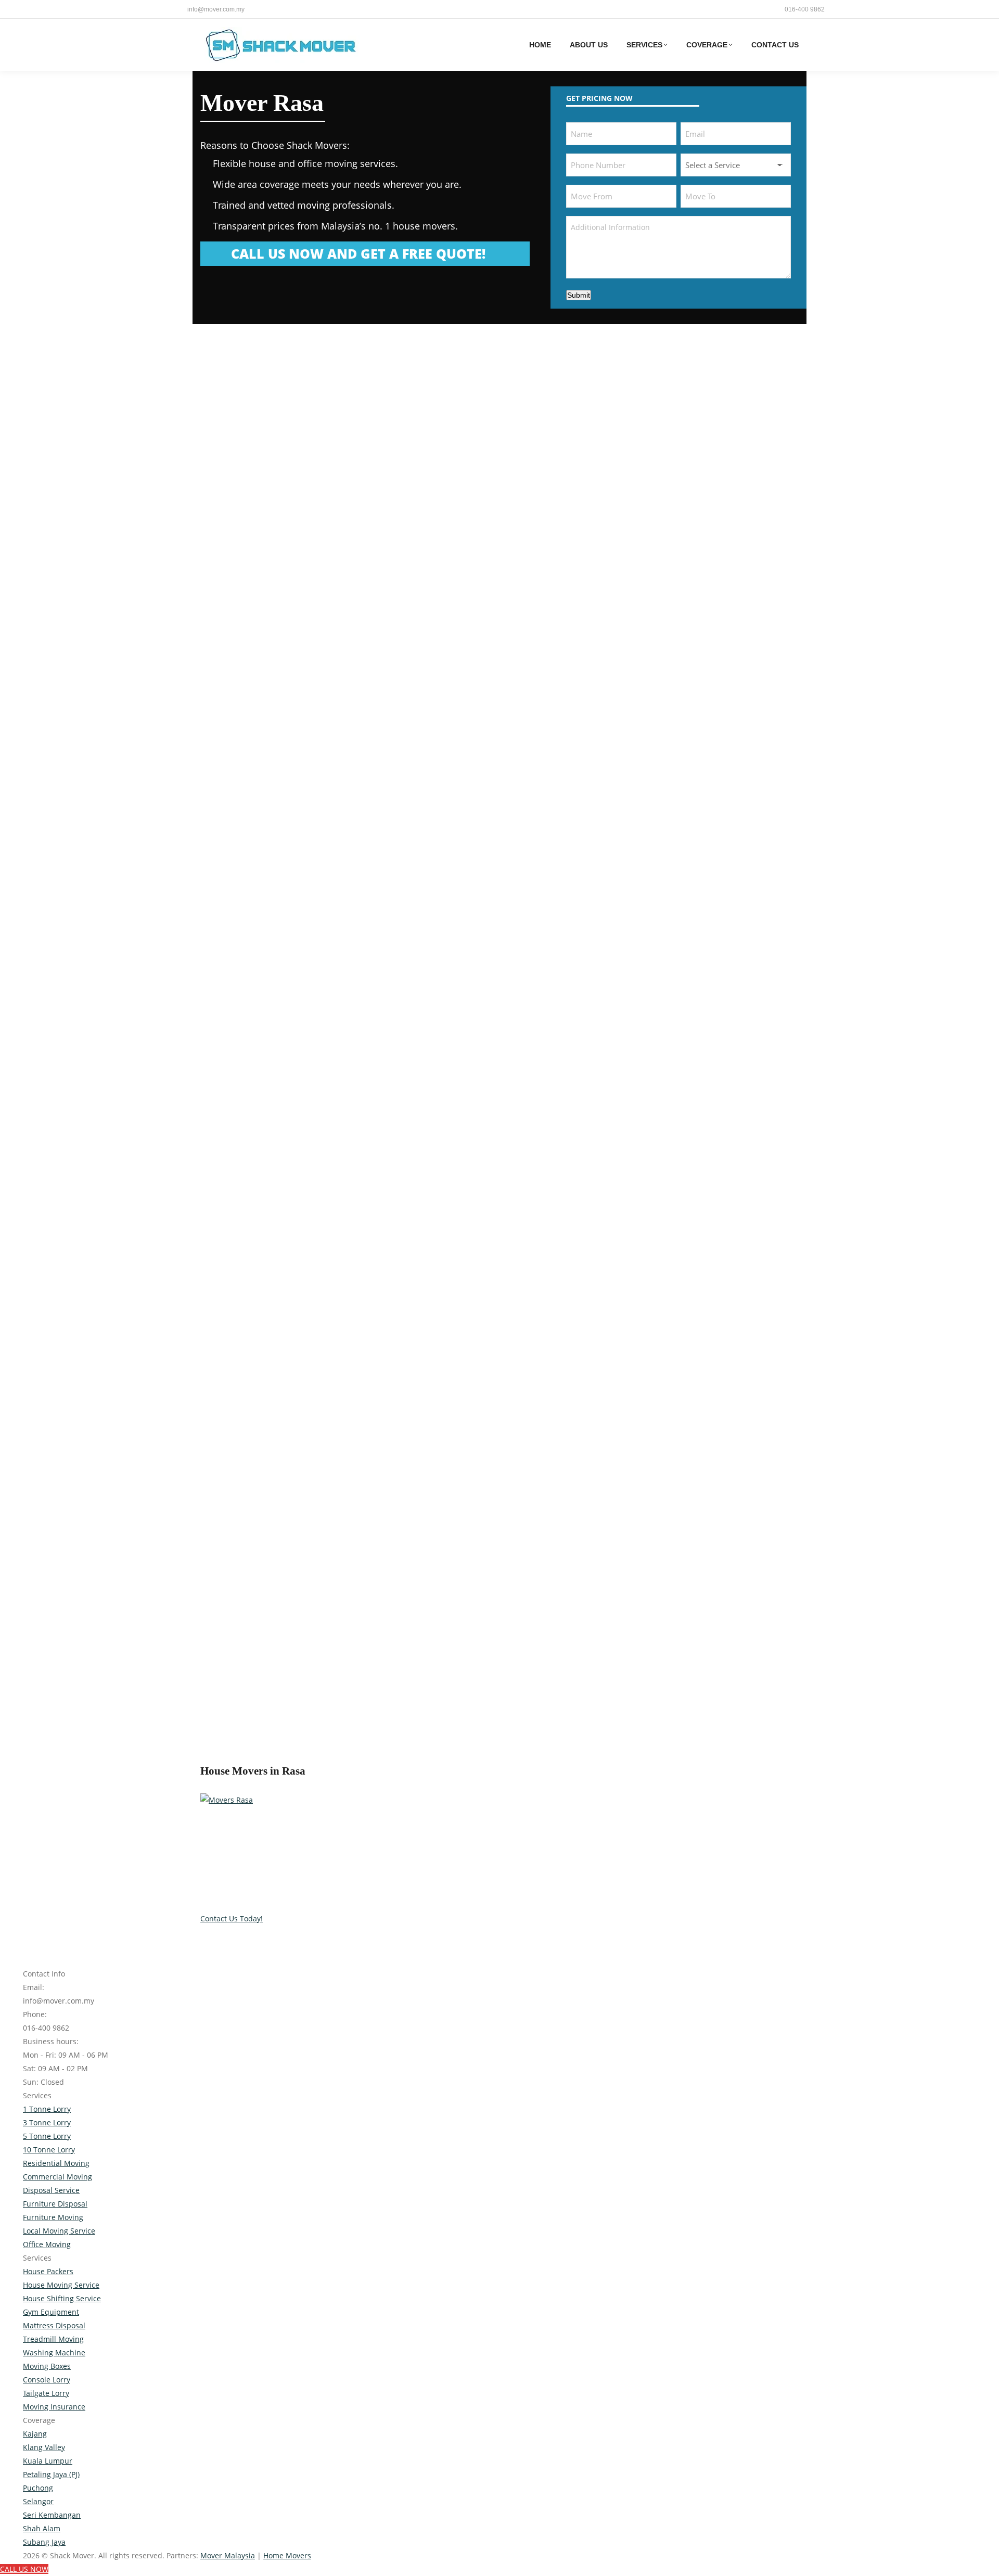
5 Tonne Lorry (47, 2136)
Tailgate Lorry (46, 2393)
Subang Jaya (44, 2542)
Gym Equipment (51, 2312)
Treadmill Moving (53, 2339)
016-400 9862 (805, 9)
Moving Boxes (47, 2366)
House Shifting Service (62, 2298)
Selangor (38, 2501)
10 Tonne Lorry (49, 2150)
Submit (579, 295)
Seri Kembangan (52, 2515)
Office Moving (47, 2244)
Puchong (38, 2488)
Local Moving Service (59, 2231)
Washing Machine (54, 2352)
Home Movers (287, 2555)
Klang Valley (44, 2447)
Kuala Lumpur (48, 2461)
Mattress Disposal (54, 2325)
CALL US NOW (24, 2569)
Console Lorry (47, 2380)
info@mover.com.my (216, 9)
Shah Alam (42, 2528)
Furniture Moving (53, 2217)
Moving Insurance (54, 2407)
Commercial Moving (57, 2177)
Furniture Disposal (55, 2204)
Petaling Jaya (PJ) (51, 2474)
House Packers (48, 2271)
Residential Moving (56, 2163)
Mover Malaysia (228, 2555)
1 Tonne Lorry (47, 2109)
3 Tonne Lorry (47, 2122)
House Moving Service (61, 2285)
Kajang (35, 2434)
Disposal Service (51, 2190)
